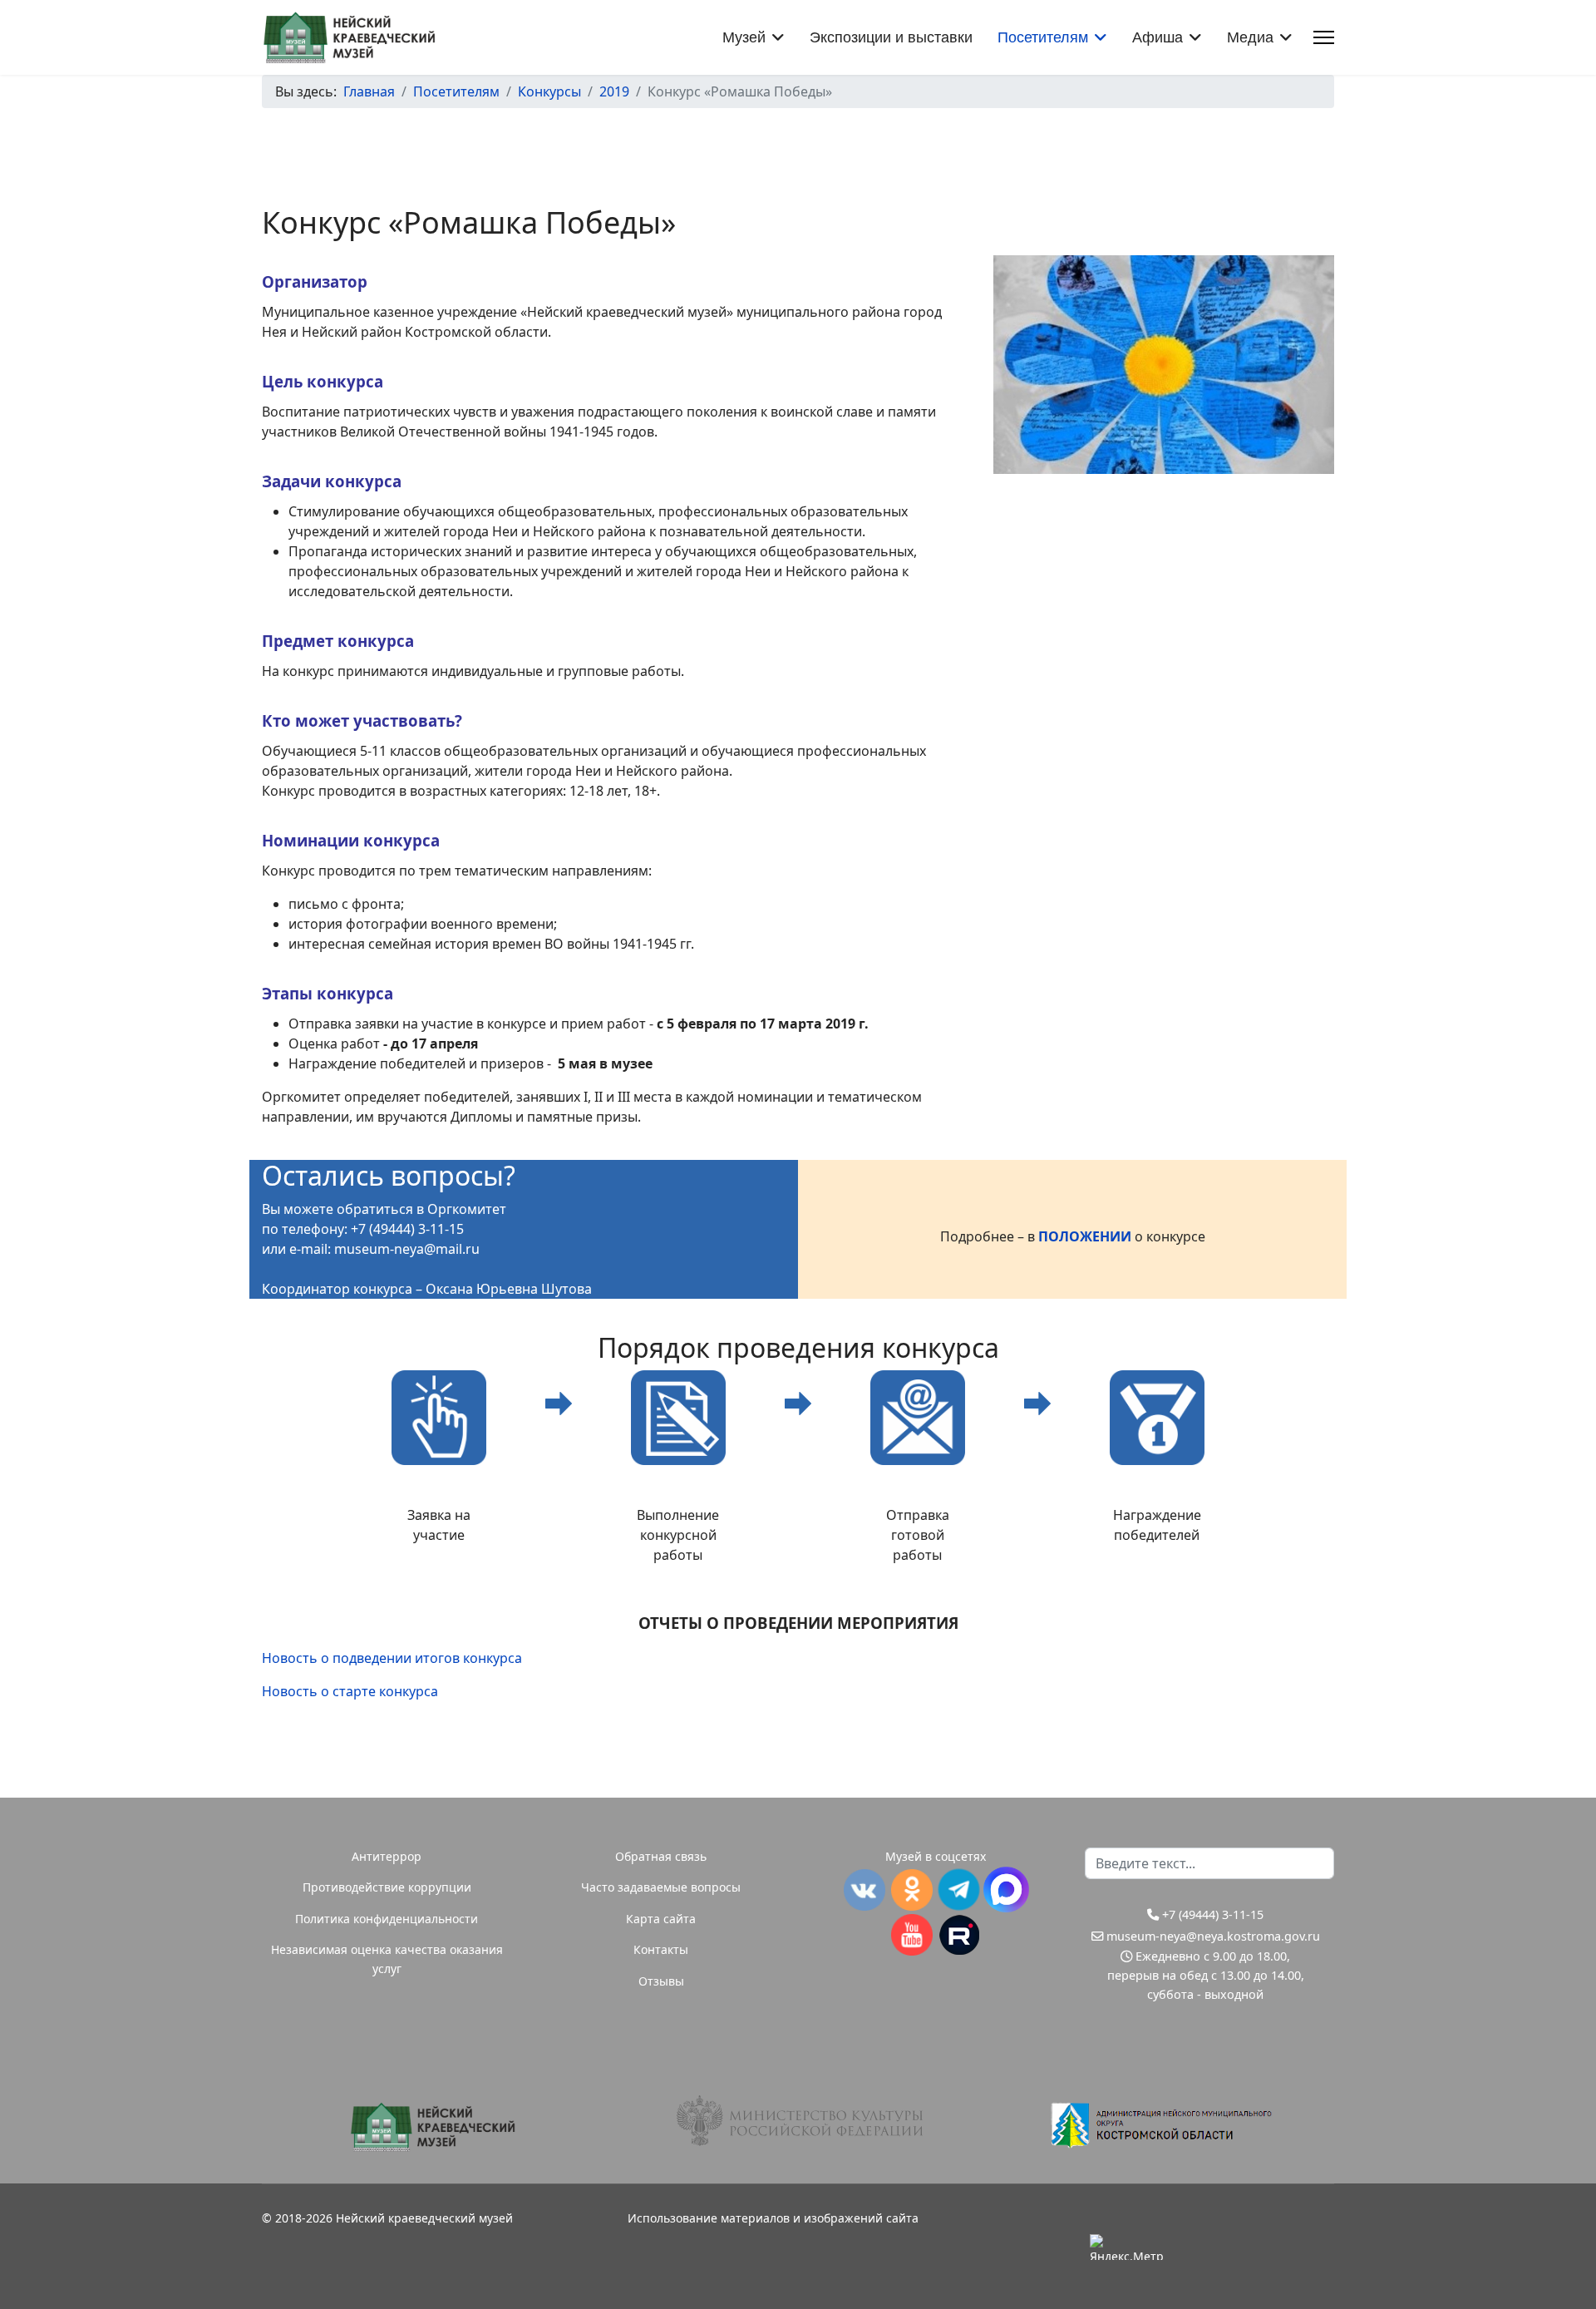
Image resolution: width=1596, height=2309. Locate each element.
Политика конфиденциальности (387, 1919)
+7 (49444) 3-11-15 (1213, 1914)
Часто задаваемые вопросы (661, 1887)
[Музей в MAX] (1006, 1890)
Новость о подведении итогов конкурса (392, 1658)
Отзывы (661, 1981)
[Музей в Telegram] (959, 1890)
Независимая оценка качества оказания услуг (387, 1959)
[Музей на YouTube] (911, 1935)
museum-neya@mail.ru (407, 1249)
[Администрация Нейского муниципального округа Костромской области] (1164, 2125)
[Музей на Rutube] (959, 1935)
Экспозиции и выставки (891, 37)
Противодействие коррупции (387, 1887)
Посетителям (1043, 37)
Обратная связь (661, 1856)
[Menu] (1324, 37)
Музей (744, 37)
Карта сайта (661, 1919)
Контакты (661, 1949)
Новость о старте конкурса (350, 1691)
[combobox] (1209, 1863)
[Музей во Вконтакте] (864, 1890)
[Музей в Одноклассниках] (911, 1890)
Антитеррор (387, 1856)
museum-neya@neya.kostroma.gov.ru (1213, 1936)
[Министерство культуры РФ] (798, 2121)
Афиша (1158, 37)
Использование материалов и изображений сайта (773, 2218)
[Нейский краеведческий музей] (432, 2127)
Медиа (1250, 37)
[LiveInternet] (1201, 2247)
